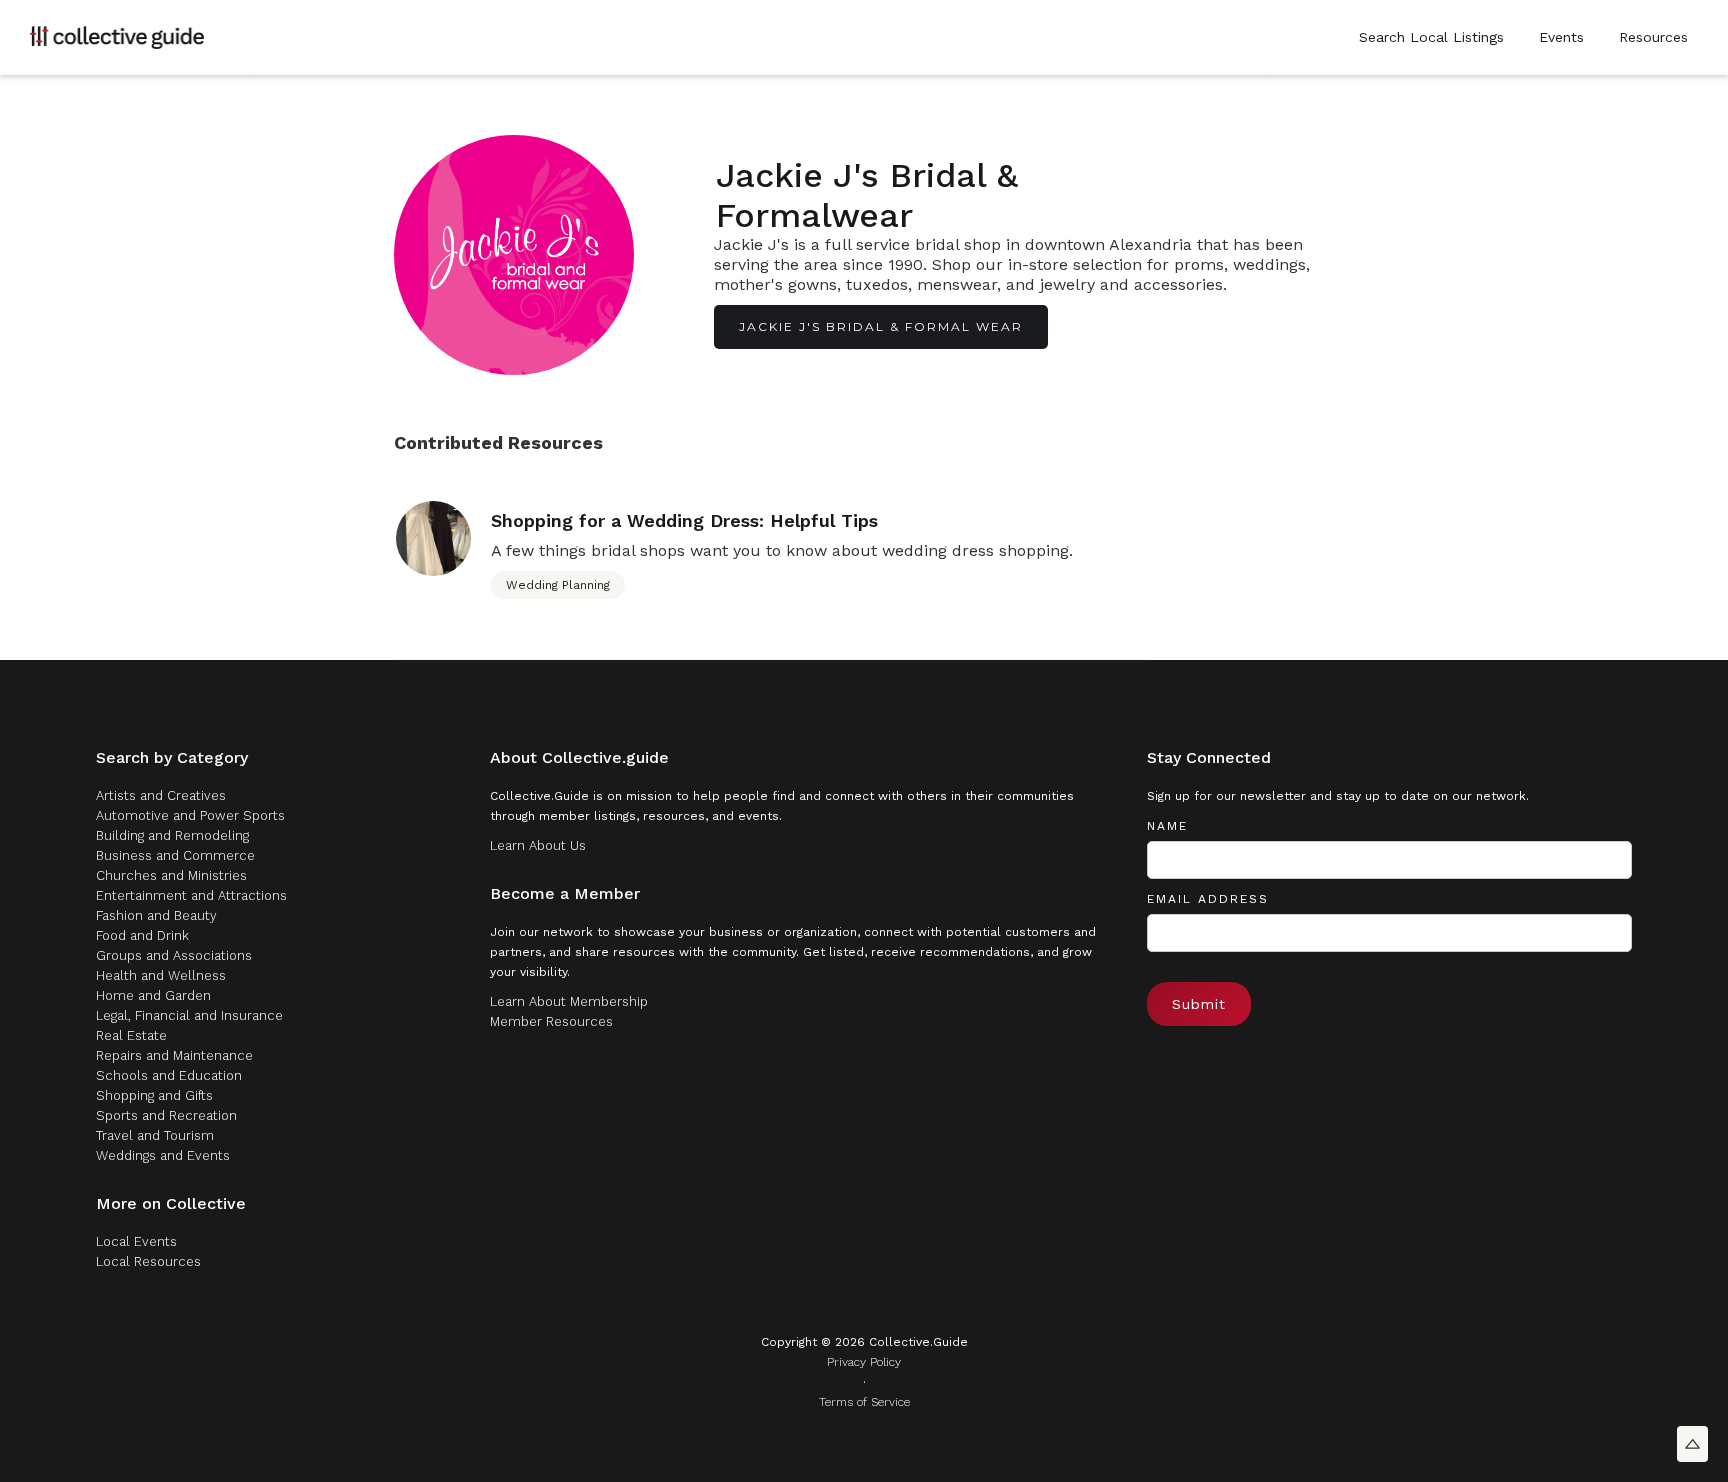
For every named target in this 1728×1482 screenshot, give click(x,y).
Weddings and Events (163, 1155)
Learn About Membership (569, 1001)
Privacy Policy (864, 1362)
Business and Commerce (175, 855)
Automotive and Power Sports (190, 815)
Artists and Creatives (161, 795)
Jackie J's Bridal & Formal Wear (881, 326)
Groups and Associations (174, 955)
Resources (1653, 37)
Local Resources (148, 1261)
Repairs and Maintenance (174, 1055)
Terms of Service (864, 1402)
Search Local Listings (1431, 37)
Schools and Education (169, 1075)
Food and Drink (142, 935)
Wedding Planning (558, 585)
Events (1561, 37)
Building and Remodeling (172, 835)
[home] (117, 37)
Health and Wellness (161, 975)
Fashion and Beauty (156, 915)
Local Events (136, 1241)
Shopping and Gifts (154, 1095)
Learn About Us (538, 845)
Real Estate (131, 1035)
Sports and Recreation (166, 1115)
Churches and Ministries (171, 875)
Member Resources (551, 1021)
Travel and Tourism (155, 1135)
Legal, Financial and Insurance (189, 1015)
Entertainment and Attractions (191, 895)
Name (1167, 826)
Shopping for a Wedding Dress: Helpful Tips (684, 521)
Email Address (1208, 899)
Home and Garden (153, 995)
